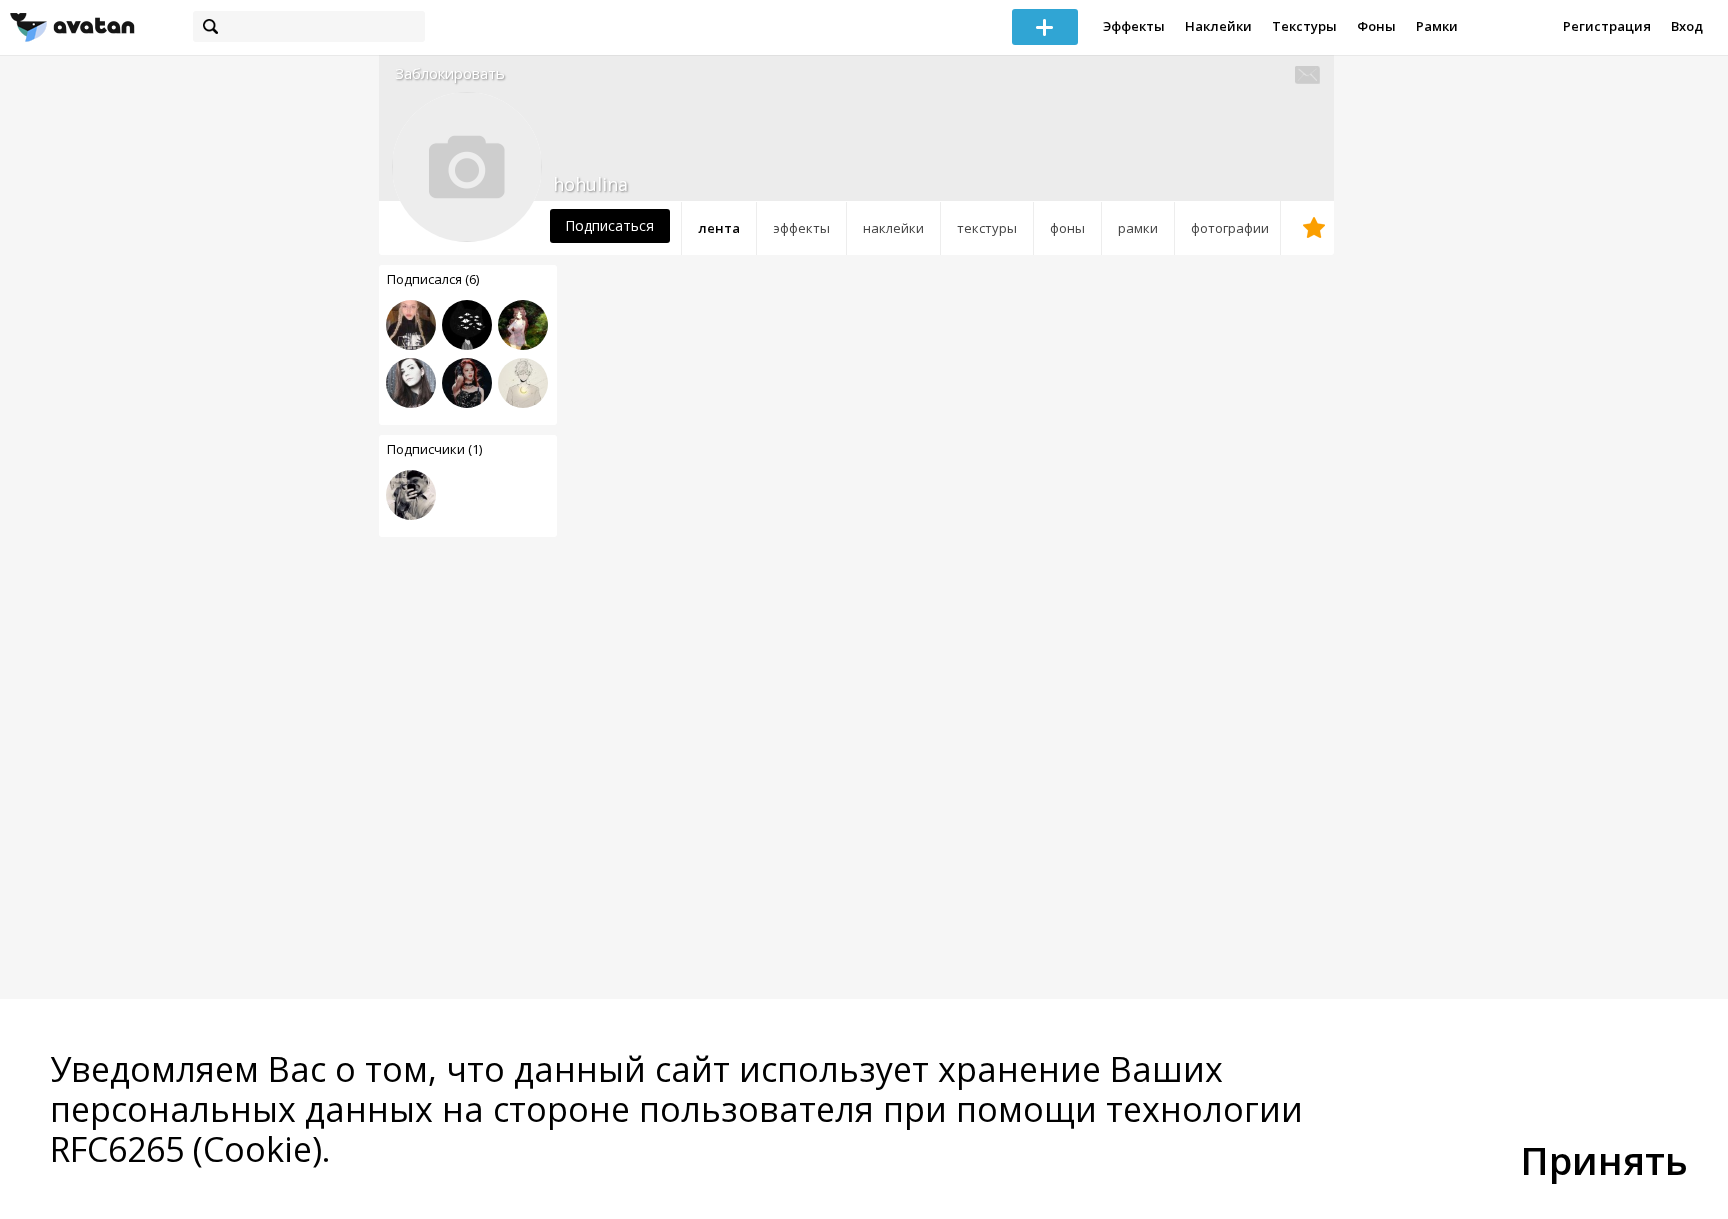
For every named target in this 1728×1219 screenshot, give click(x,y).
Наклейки (1218, 26)
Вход (1687, 26)
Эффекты (1134, 26)
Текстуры (1304, 26)
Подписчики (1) (434, 449)
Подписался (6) (433, 279)
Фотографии (1230, 228)
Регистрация (1607, 26)
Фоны (1376, 26)
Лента (719, 228)
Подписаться (609, 225)
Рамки (1437, 26)
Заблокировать (450, 73)
